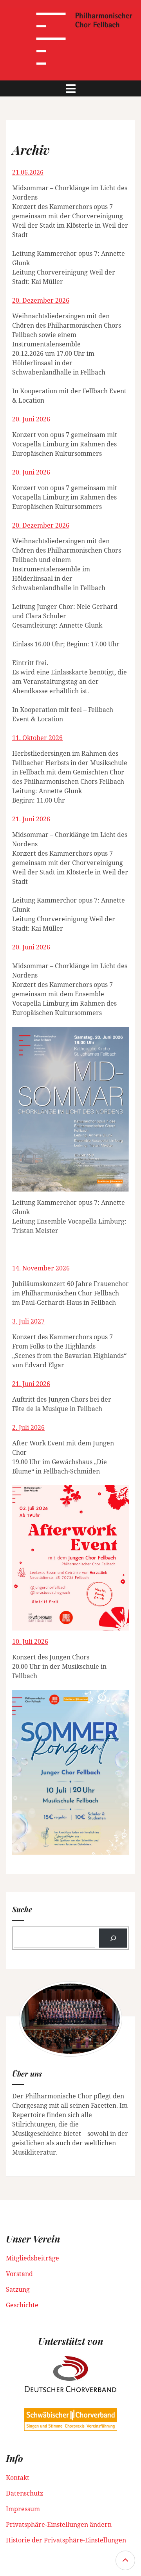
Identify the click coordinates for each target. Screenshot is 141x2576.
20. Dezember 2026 (41, 300)
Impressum (23, 2509)
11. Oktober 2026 (37, 738)
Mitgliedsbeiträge (33, 2258)
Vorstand (19, 2274)
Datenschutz (24, 2493)
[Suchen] (113, 1938)
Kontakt (18, 2478)
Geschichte (22, 2305)
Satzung (18, 2289)
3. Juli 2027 (28, 1321)
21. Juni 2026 (31, 819)
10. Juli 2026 (30, 1641)
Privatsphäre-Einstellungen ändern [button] (59, 2524)
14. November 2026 (41, 1268)
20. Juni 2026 (31, 419)
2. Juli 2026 (28, 1427)
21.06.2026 (28, 172)
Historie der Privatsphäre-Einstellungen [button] (66, 2540)
